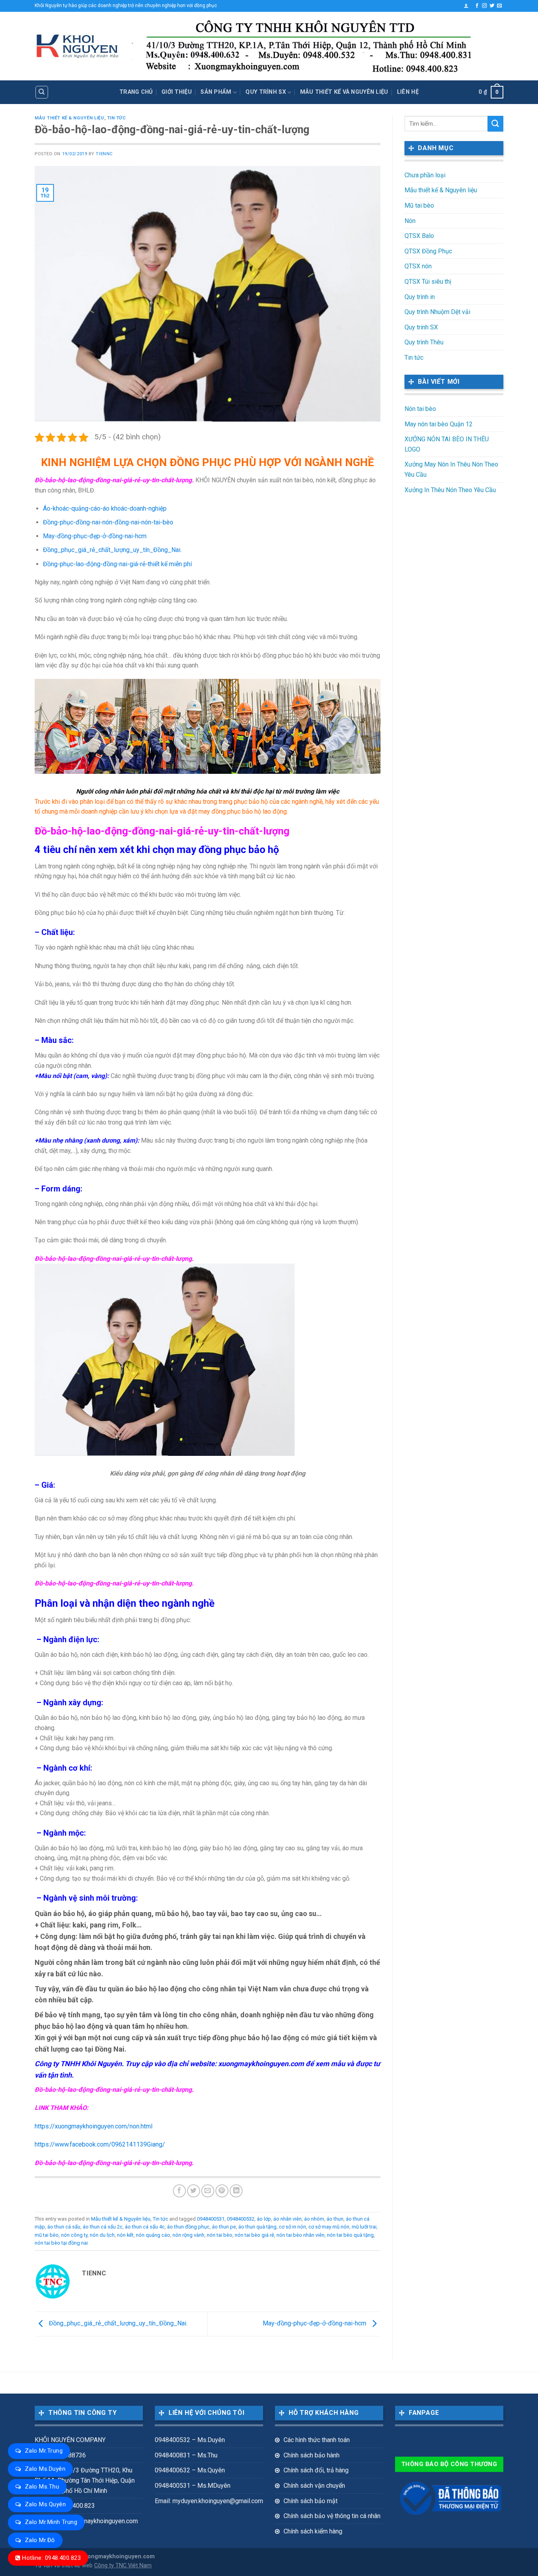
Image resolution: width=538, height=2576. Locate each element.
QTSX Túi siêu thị (428, 282)
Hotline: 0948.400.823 (51, 2558)
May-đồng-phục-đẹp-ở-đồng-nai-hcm (95, 536)
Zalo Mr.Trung (44, 2451)
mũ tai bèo (47, 2235)
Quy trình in (420, 297)
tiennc (104, 154)
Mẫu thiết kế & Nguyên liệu (70, 118)
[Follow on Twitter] (492, 6)
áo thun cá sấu (64, 2227)
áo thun (335, 2219)
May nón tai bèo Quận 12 (439, 424)
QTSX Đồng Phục (428, 251)
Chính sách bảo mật (311, 2501)
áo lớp (264, 2219)
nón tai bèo (220, 2235)
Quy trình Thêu (424, 342)
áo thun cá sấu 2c (103, 2227)
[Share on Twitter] (194, 2191)
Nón (410, 221)
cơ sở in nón (292, 2227)
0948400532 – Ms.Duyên (190, 2440)
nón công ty (74, 2235)
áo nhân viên (288, 2219)
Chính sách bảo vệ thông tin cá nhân (332, 2516)
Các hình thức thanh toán (317, 2440)
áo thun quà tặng (257, 2227)
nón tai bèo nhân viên (301, 2235)
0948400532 (241, 2219)
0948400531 (211, 2219)
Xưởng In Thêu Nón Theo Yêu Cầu (450, 490)
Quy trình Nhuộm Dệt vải (437, 312)
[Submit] (495, 124)
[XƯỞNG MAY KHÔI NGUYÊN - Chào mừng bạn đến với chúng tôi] (77, 46)
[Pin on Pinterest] (222, 2191)
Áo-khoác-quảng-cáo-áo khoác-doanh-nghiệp (105, 508)
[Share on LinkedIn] (236, 2191)
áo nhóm (314, 2219)
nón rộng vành (188, 2235)
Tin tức (117, 118)
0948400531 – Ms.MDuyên (193, 2486)
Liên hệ (408, 92)
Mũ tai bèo (419, 205)
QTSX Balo (419, 236)
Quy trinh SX (421, 327)
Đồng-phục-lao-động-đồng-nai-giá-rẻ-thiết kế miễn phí (117, 564)
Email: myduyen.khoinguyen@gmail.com (209, 2501)
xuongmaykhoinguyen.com (118, 2556)
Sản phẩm (216, 92)
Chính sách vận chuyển (314, 2486)
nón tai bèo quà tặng (350, 2235)
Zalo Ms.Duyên (45, 2469)
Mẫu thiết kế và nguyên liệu (344, 92)
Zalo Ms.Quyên (45, 2504)
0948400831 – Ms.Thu (186, 2455)
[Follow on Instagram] (484, 6)
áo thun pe (224, 2227)
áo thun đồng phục (188, 2227)
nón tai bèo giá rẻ (254, 2235)
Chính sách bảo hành (312, 2455)
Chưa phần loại (425, 175)
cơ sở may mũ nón (329, 2227)
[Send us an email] (499, 6)
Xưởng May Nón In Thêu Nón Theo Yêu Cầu (451, 469)
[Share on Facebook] (179, 2191)
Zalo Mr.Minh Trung (51, 2522)
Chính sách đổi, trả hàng (316, 2470)
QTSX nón (418, 266)
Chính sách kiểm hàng (313, 2531)
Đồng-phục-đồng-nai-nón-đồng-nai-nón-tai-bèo (108, 522)
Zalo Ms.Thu (42, 2487)
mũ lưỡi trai (364, 2227)
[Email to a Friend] (208, 2191)
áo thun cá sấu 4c (145, 2227)
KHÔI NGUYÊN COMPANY (70, 2440)
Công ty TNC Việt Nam (123, 2566)
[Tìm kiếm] (42, 92)
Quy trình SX (265, 92)
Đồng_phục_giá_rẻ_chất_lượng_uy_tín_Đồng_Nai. (112, 550)
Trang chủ (136, 92)
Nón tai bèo (420, 409)
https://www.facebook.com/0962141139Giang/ (100, 2144)
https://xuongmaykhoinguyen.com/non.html (94, 2126)
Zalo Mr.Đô (40, 2540)
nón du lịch (102, 2235)
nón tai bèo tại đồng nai (61, 2243)
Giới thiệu (177, 92)
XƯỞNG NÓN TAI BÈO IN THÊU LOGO (447, 444)
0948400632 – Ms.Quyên (190, 2470)
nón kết (125, 2235)
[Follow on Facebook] (477, 6)
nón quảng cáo (153, 2235)
